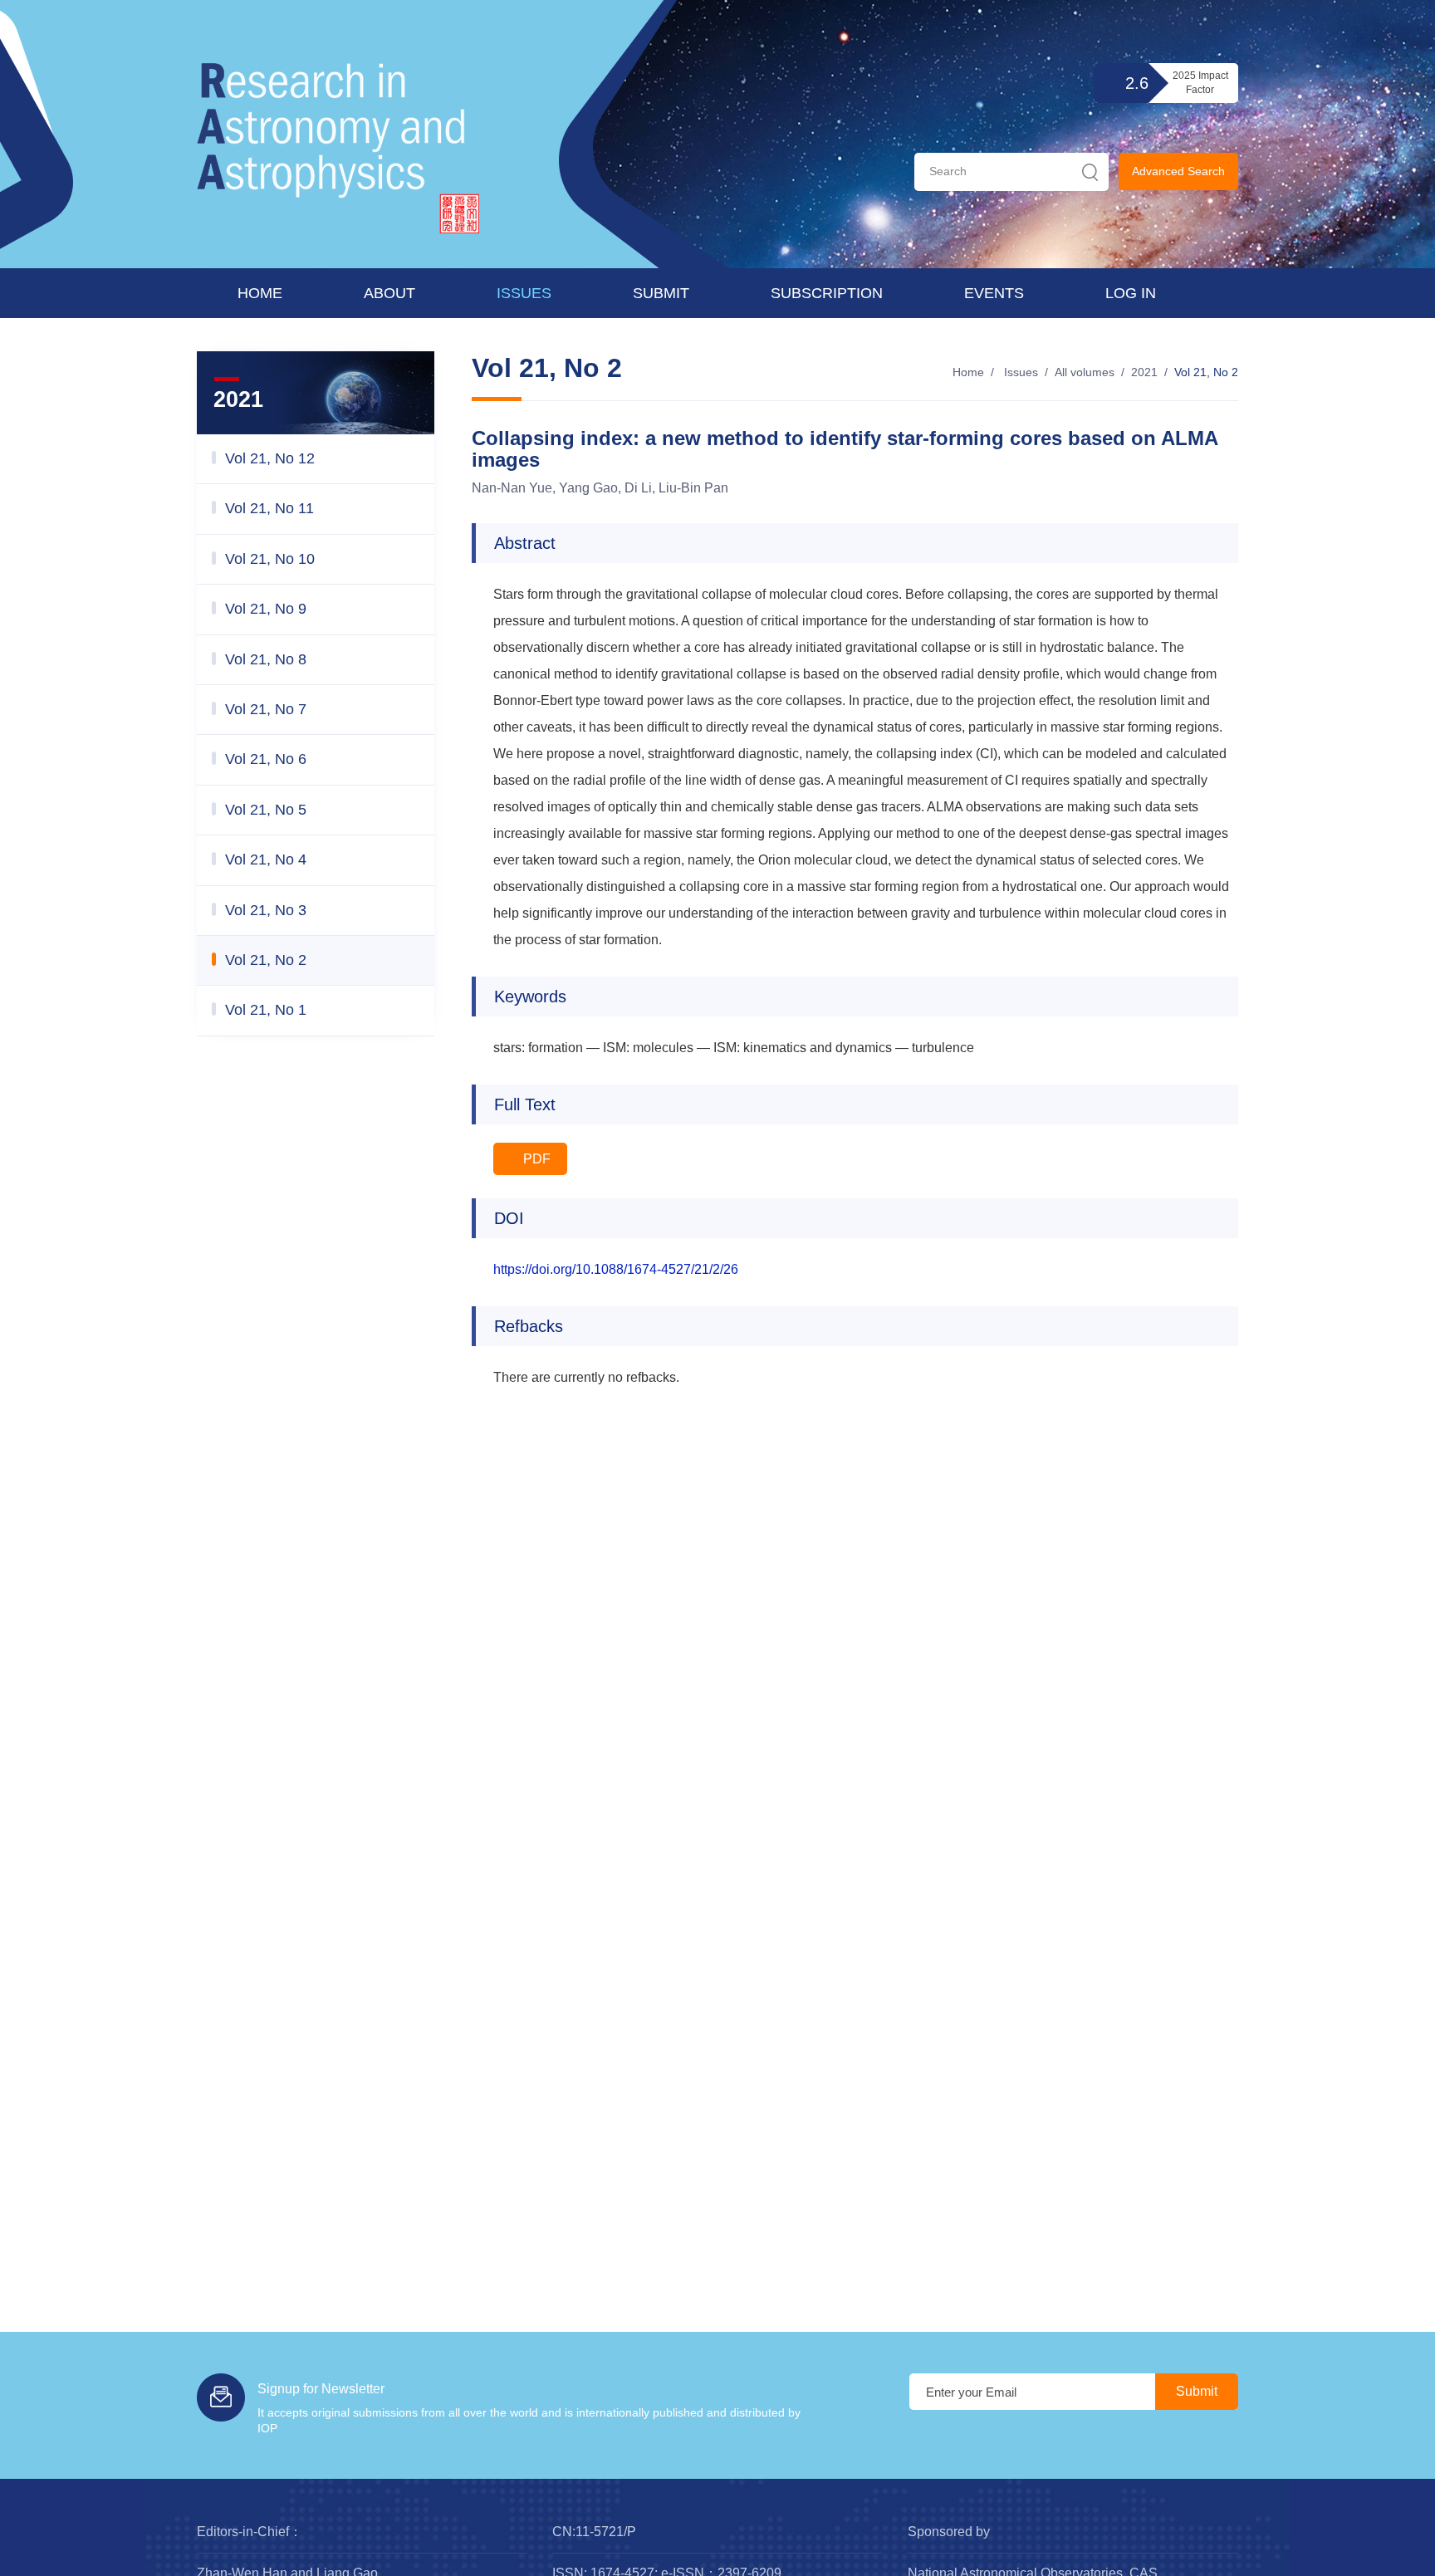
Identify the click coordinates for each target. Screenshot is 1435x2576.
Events (994, 293)
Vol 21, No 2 (1206, 372)
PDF (535, 1159)
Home (260, 293)
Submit (661, 293)
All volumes (1085, 372)
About (389, 293)
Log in (1131, 293)
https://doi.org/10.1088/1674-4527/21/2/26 (616, 1269)
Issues (524, 293)
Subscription (827, 293)
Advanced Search (1178, 171)
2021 (1144, 372)
